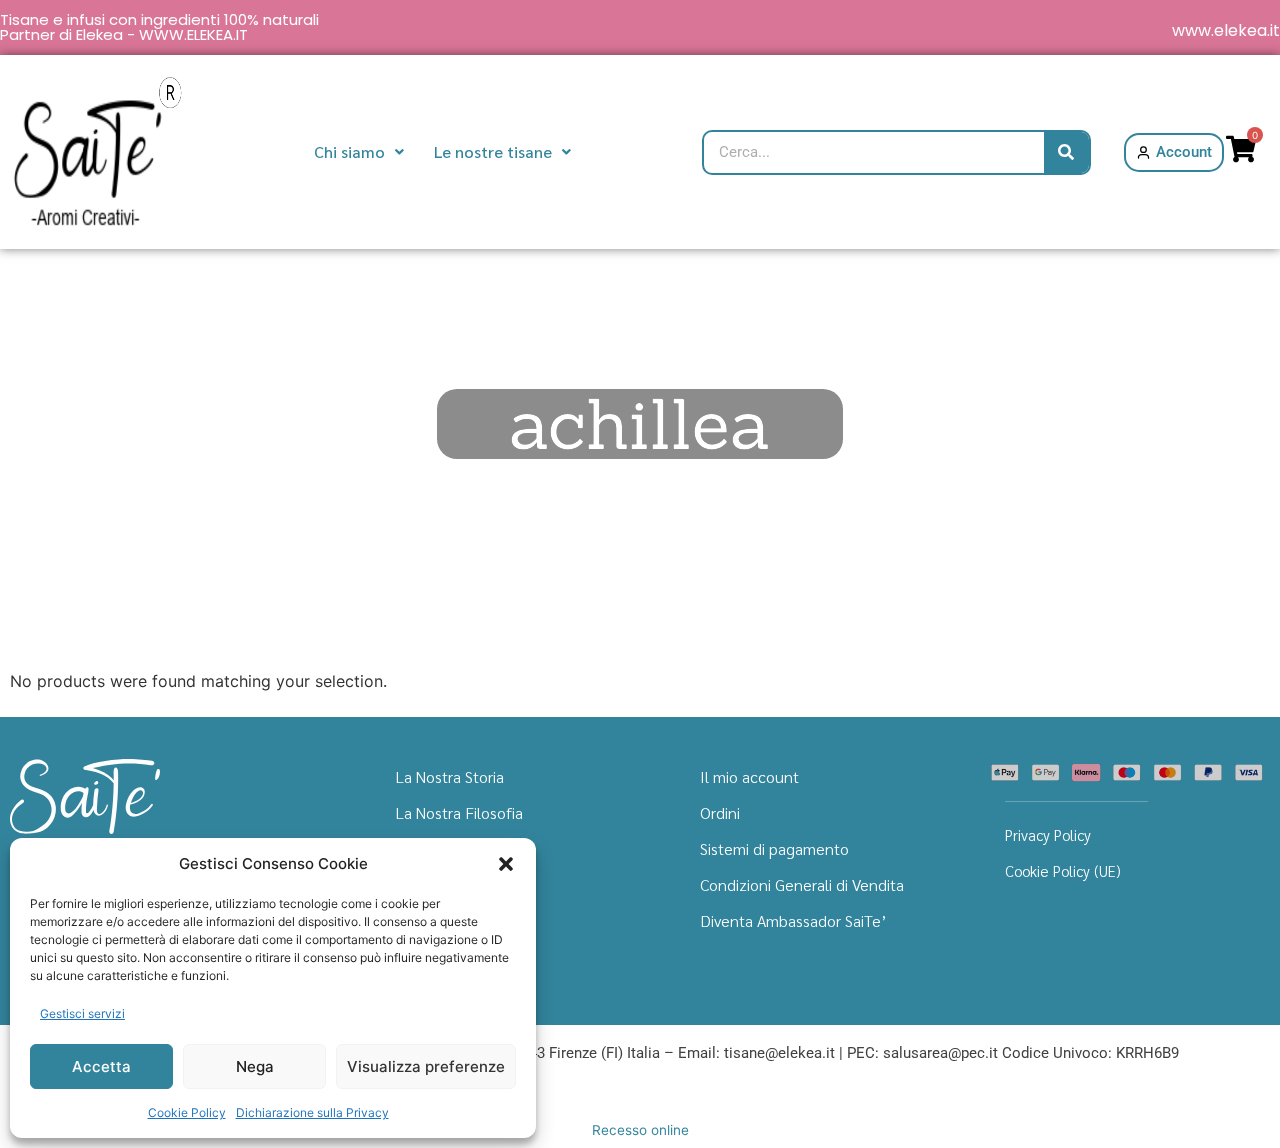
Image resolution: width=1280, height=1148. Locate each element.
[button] (506, 864)
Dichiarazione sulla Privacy (312, 1112)
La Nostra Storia (450, 776)
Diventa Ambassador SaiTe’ (793, 920)
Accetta (101, 1066)
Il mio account (749, 776)
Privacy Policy (1048, 834)
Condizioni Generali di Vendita (802, 884)
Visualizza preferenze (426, 1066)
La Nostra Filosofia (459, 812)
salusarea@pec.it (940, 1053)
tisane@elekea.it (779, 1053)
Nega (255, 1066)
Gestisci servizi (82, 1013)
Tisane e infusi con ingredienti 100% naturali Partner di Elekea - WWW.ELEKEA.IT (159, 27)
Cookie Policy (187, 1112)
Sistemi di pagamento (774, 848)
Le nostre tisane (493, 151)
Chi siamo (349, 151)
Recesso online (640, 1130)
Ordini (720, 812)
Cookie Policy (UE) (1063, 870)
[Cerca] (1066, 152)
